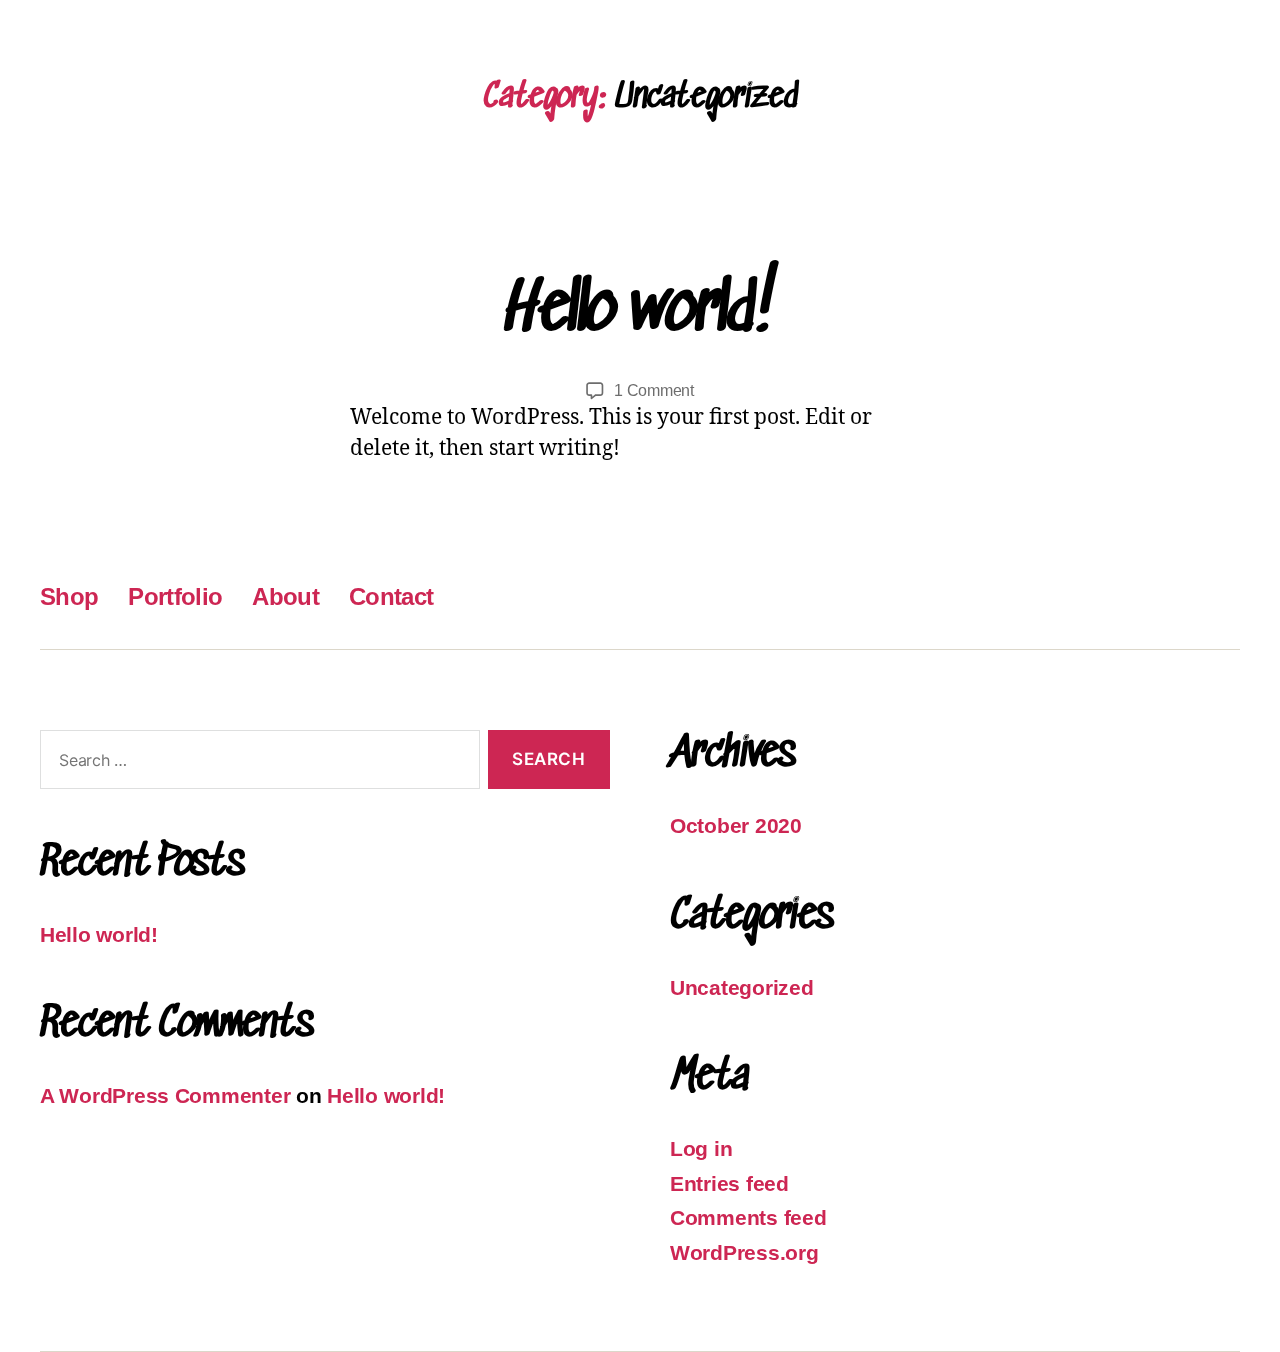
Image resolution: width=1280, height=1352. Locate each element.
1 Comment (654, 390)
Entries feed (729, 1183)
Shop (69, 596)
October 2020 (736, 825)
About (285, 596)
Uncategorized (742, 987)
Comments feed (748, 1217)
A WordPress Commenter (165, 1095)
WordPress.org (744, 1252)
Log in (701, 1148)
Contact (391, 596)
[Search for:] (256, 763)
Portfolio (175, 596)
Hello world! (640, 312)
